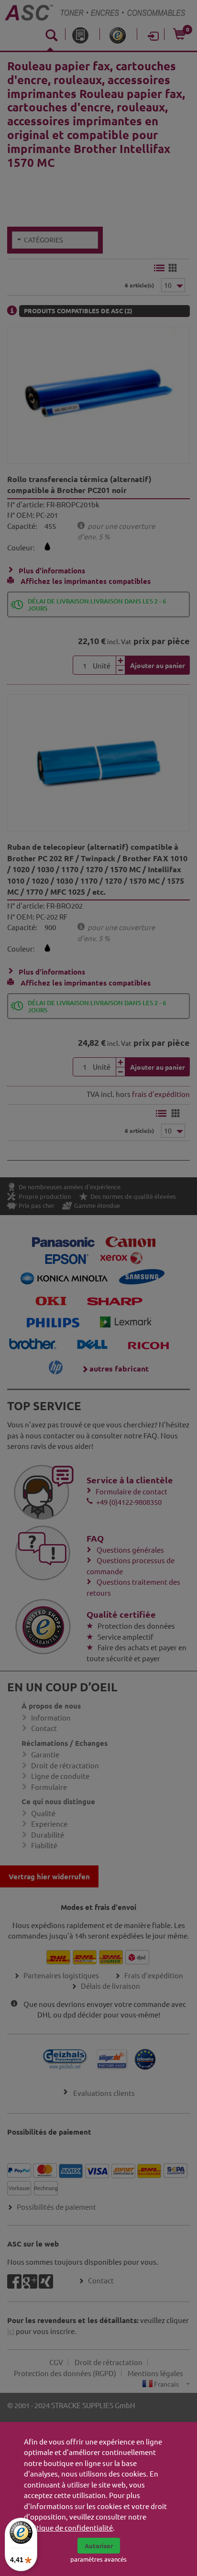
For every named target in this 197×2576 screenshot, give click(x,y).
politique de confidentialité (68, 2527)
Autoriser (99, 2546)
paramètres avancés (98, 2559)
